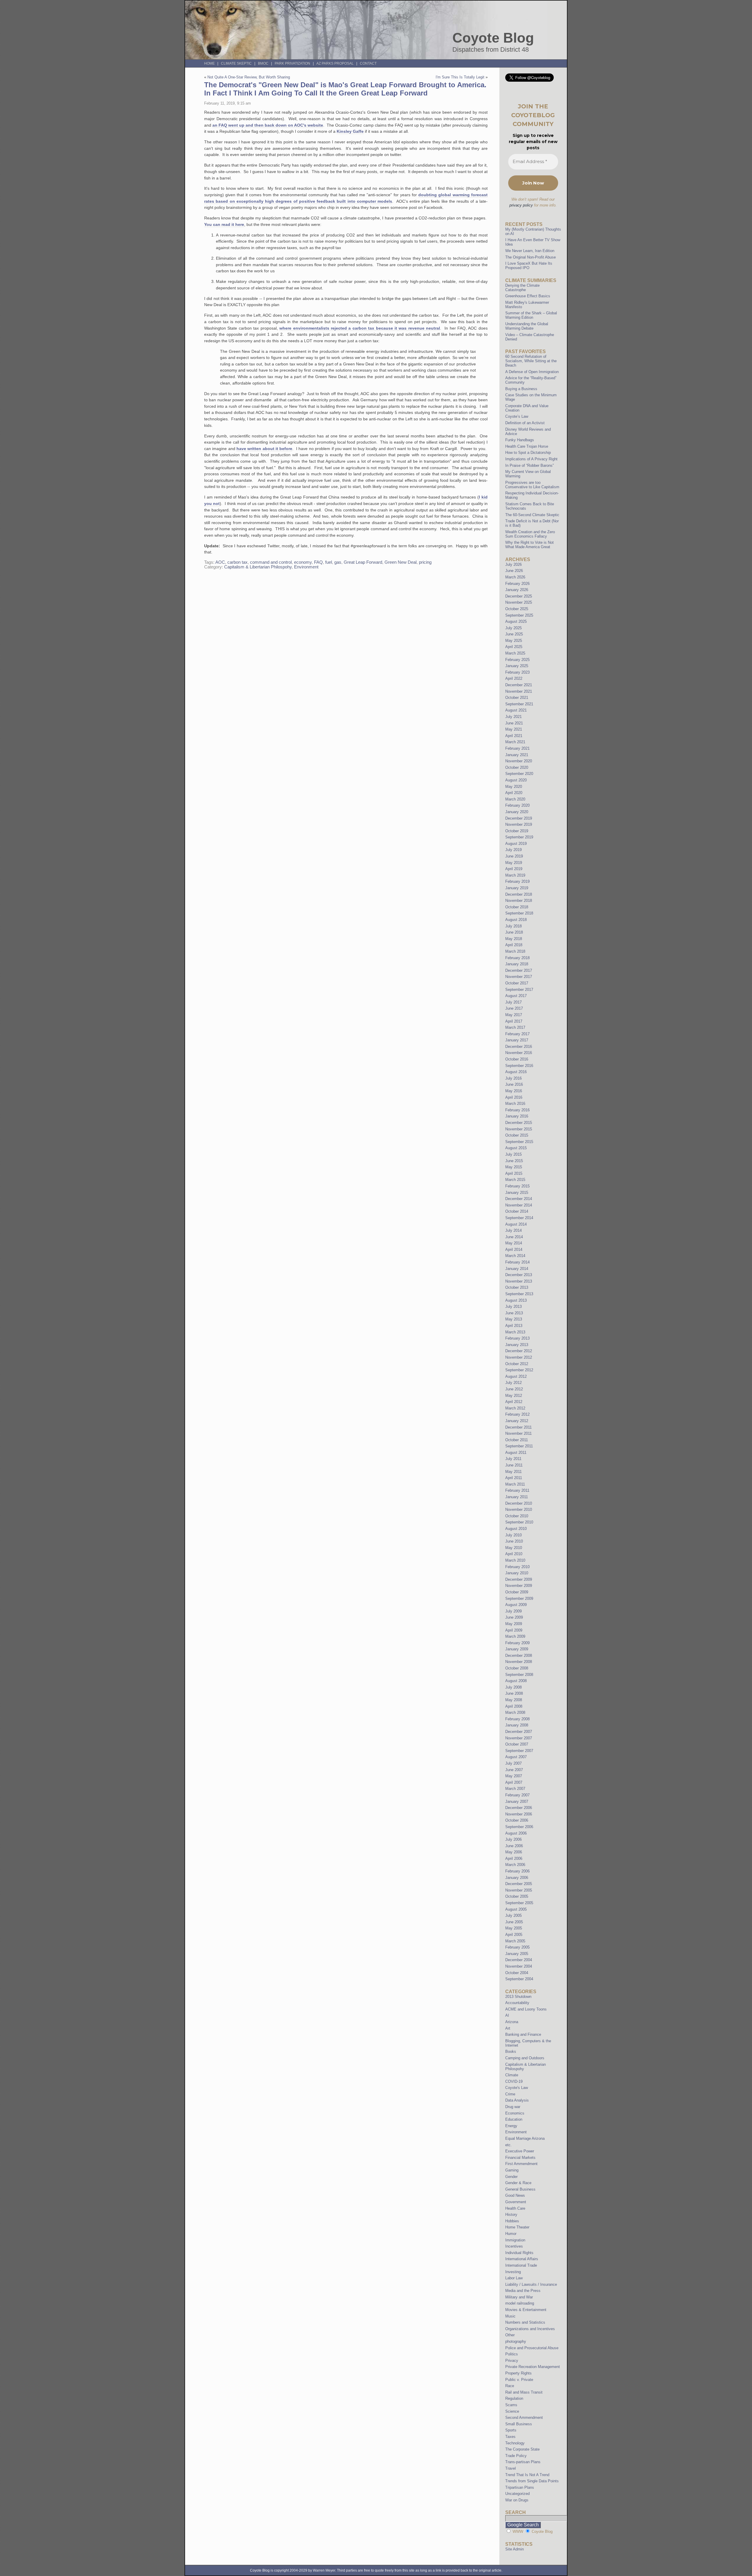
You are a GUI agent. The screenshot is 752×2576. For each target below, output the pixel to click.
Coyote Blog (493, 38)
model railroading (520, 2303)
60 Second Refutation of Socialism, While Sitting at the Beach (531, 361)
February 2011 (517, 1490)
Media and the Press (523, 2291)
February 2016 (517, 1110)
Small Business (519, 2424)
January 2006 (517, 1878)
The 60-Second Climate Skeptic (532, 515)
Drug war (513, 2107)
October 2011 (517, 1440)
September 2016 (519, 1066)
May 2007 (514, 1776)
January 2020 (517, 812)
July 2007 (513, 1763)
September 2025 (519, 615)
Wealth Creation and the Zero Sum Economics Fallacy (530, 534)
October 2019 (517, 831)
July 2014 (513, 1230)
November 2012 (519, 1357)
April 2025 (514, 647)
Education (514, 2119)
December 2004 (519, 1960)
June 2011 (514, 1465)
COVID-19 (514, 2081)
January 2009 (517, 1649)
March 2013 (515, 1332)
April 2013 (514, 1326)
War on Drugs (517, 2500)
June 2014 (514, 1237)
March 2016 (515, 1104)
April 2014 (514, 1250)
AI (507, 2015)
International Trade (521, 2265)
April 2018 (514, 945)
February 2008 (517, 1719)
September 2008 (519, 1675)
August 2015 (516, 1148)
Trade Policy (516, 2456)
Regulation (514, 2398)
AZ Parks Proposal (335, 63)
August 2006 (516, 1833)
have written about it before (264, 449)
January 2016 (517, 1116)
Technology (515, 2443)
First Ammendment (521, 2164)
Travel (511, 2468)
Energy (511, 2126)
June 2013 (514, 1313)
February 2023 (517, 672)
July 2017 (513, 1002)
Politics (512, 2354)
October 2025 (517, 609)
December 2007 (519, 1732)
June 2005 (514, 1922)
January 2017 (517, 1040)
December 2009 (519, 1579)
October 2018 (517, 907)
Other (510, 2335)
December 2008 (519, 1655)
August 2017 (516, 996)
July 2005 (513, 1915)
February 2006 (517, 1871)
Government (516, 2202)
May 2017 (514, 1015)
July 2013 (513, 1307)
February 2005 (517, 1947)
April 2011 (514, 1478)
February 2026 (517, 584)
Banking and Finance (523, 2034)
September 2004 (519, 1979)
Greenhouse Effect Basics (528, 296)
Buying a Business (521, 389)
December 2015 (519, 1123)
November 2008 (519, 1662)
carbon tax (237, 562)
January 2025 (517, 666)
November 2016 (519, 1053)
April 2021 (514, 736)
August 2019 (516, 844)
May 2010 (514, 1548)
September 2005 (519, 1903)
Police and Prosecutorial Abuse (532, 2348)
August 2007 (516, 1757)
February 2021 (517, 748)
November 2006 (519, 1814)
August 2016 (516, 1072)
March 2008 (515, 1712)
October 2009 (517, 1592)
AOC (220, 562)
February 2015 (517, 1186)
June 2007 (514, 1770)
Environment (306, 567)
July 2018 (513, 926)
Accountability (517, 2003)
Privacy (512, 2361)
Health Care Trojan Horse (527, 446)
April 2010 (514, 1554)
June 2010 (514, 1541)
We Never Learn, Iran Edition (530, 251)
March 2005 (515, 1941)
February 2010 (517, 1567)
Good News (515, 2195)
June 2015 (514, 1161)
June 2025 (514, 634)
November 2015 (519, 1129)
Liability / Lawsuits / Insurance (531, 2284)
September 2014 (519, 1218)
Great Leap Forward (363, 562)
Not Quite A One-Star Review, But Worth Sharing (249, 77)
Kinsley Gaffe (350, 131)
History (511, 2215)
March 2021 (515, 742)
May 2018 (514, 939)
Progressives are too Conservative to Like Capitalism (532, 485)
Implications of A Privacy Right (531, 459)
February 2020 (517, 805)
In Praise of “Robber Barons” (529, 465)
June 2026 (514, 571)
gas (338, 562)
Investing (513, 2272)
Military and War (519, 2297)
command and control (271, 562)
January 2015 (517, 1193)
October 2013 (517, 1287)
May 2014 (514, 1243)
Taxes (510, 2437)
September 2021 (519, 704)
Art (508, 2028)
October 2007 (517, 1744)
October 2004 (517, 1973)
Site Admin (515, 2549)
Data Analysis (517, 2100)
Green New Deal (401, 562)
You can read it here (224, 224)
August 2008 (516, 1681)
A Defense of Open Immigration (532, 372)
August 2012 (516, 1376)
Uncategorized (517, 2494)
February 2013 (517, 1338)
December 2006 (519, 1808)
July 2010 (513, 1535)
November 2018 (519, 901)
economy (303, 562)
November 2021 (519, 691)
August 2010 (516, 1529)
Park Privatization (292, 63)
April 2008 (514, 1706)
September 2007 (519, 1751)
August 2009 (516, 1605)
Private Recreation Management (533, 2367)
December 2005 (519, 1884)
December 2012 (519, 1351)
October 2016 (517, 1059)
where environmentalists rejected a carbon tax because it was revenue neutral (360, 328)
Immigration (515, 2240)
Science (512, 2411)
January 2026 (517, 590)
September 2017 (519, 990)
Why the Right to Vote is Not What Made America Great (529, 545)
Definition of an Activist (525, 423)
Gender (511, 2177)
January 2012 (517, 1421)
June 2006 (514, 1846)
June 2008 (514, 1693)
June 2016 (514, 1084)
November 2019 (519, 824)
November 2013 (519, 1281)
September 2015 (519, 1142)
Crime (510, 2094)
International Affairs (522, 2259)
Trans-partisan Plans (523, 2462)
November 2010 (519, 1509)
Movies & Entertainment (526, 2310)
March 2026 (515, 577)
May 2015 (514, 1167)
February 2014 (517, 1262)
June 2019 (514, 856)
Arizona (512, 2022)
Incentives (514, 2246)
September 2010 (519, 1522)
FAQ (318, 562)
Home (209, 63)
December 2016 (519, 1047)
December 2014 (519, 1199)
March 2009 (515, 1636)
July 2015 (513, 1154)
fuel (329, 562)
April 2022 (514, 678)
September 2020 (519, 774)
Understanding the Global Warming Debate (527, 326)
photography (516, 2341)
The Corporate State (522, 2449)
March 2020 (515, 799)
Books (511, 2051)
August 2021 (516, 710)
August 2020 (516, 780)
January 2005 (517, 1954)
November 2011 (518, 1433)
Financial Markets (520, 2158)
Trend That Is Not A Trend (527, 2475)
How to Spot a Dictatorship (528, 453)
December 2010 (519, 1503)
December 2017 (519, 970)
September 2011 (519, 1446)
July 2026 (513, 564)
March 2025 (515, 653)
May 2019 (514, 863)
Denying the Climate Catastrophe (522, 288)
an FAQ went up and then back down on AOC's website (268, 125)
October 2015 (517, 1135)
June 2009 (514, 1617)
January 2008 (517, 1725)
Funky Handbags (520, 440)
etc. (508, 2145)
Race (510, 2386)
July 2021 (513, 717)
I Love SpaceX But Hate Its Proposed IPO (529, 266)
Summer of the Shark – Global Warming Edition (531, 315)
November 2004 (519, 1966)
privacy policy (521, 205)
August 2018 (516, 920)
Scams (511, 2405)
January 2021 (517, 755)
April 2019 (514, 869)
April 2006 (514, 1858)
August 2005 (516, 1909)
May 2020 (514, 787)
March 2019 (515, 875)
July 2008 (513, 1687)
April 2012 (514, 1402)
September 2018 (519, 913)
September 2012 (519, 1370)
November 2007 (519, 1738)
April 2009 (514, 1630)
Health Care (515, 2208)
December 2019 (519, 818)
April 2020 (514, 793)
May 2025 (514, 641)
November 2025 (519, 602)
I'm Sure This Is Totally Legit (460, 77)
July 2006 (513, 1839)
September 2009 (519, 1599)
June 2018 (514, 932)
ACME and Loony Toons (526, 2009)
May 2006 (514, 1852)
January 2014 (517, 1269)
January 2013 (517, 1345)
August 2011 (516, 1453)
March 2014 (515, 1256)
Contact (368, 63)
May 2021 (514, 729)
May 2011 (513, 1472)
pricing (425, 562)
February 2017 (517, 1034)
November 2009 (519, 1586)
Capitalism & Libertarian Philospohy (258, 567)
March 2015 (515, 1180)
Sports (511, 2430)
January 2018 (517, 964)
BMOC (263, 63)
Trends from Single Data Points (532, 2481)
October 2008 (517, 1668)
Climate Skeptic (236, 63)
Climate (512, 2075)
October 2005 (517, 1896)
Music (510, 2316)
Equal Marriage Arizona (525, 2138)
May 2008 (514, 1700)
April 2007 (514, 1782)
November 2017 (519, 977)
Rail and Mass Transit (524, 2392)
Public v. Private (519, 2380)
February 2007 (517, 1795)
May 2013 (514, 1319)
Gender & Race (518, 2183)
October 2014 (517, 1211)
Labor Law (514, 2278)
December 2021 (519, 685)
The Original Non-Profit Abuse (531, 257)
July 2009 (513, 1611)
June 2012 (514, 1389)
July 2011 (513, 1459)
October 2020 (517, 767)
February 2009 (517, 1643)
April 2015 (514, 1173)
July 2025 (513, 628)
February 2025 (517, 660)
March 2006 (515, 1865)
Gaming (512, 2170)
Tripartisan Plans (520, 2487)
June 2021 (514, 723)
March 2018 (515, 951)
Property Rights (518, 2373)
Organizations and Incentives (530, 2329)
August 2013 (516, 1300)
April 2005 (514, 1935)
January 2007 (517, 1801)
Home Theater (517, 2227)
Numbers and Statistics (525, 2322)
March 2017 (515, 1027)
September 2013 (519, 1294)
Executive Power (520, 2151)
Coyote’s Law (517, 416)
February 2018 (517, 958)
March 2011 (515, 1484)
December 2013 (519, 1275)
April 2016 (514, 1097)
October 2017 (517, 983)
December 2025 (519, 596)
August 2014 (516, 1224)
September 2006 (519, 1827)
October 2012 (517, 1364)
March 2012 (515, 1408)
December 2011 (518, 1427)
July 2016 (513, 1078)
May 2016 (514, 1091)
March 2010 (515, 1560)
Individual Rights (519, 2253)
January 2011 (517, 1497)
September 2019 (519, 837)
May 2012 (514, 1396)
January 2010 (517, 1573)
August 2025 (516, 621)
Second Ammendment (524, 2418)
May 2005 (514, 1928)
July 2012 (513, 1383)
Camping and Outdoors (525, 2058)
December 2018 (519, 894)
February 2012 (517, 1414)
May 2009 (514, 1624)
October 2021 (517, 698)
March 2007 (515, 1789)
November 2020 (519, 761)
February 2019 (517, 881)
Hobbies (512, 2221)
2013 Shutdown (518, 1997)
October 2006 (517, 1820)
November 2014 (519, 1205)
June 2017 (514, 1008)
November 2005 (519, 1890)
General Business (520, 2189)
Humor (511, 2234)
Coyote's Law (517, 2088)
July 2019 (513, 850)
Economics (515, 2113)
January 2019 (517, 888)
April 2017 (514, 1021)
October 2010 (517, 1516)
